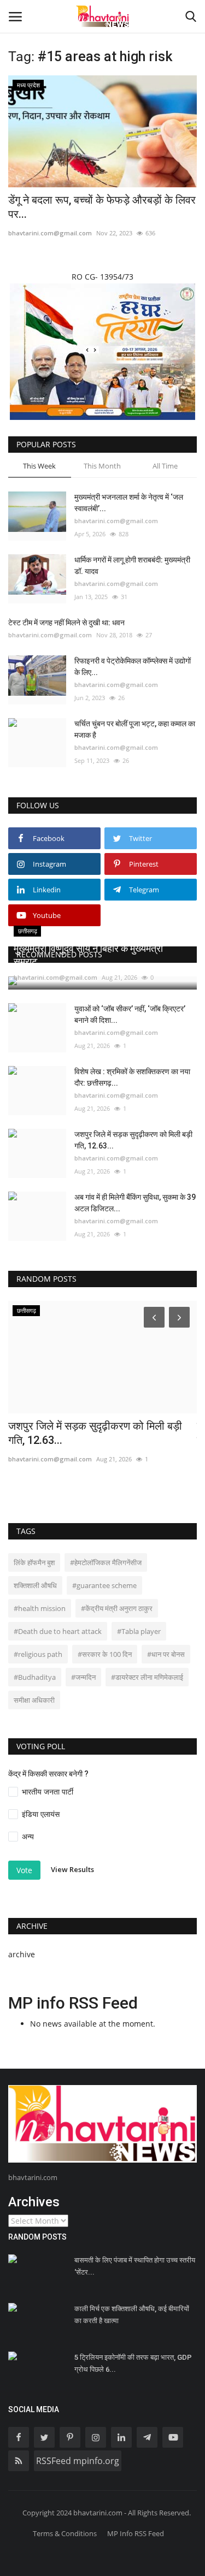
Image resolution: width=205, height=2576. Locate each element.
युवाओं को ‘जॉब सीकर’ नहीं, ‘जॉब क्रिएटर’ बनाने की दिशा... (130, 1014)
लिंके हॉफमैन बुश (34, 1562)
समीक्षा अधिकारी (34, 1700)
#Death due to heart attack (58, 1631)
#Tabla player (139, 1631)
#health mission (40, 1608)
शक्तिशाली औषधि (35, 1585)
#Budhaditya (35, 1677)
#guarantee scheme (104, 1585)
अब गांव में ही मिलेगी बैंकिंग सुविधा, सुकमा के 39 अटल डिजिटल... (135, 1203)
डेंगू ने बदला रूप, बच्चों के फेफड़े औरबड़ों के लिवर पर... (102, 207)
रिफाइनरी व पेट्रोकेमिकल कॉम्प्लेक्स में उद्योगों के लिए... (133, 667)
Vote (24, 1870)
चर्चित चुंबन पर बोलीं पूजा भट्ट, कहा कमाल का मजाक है (135, 729)
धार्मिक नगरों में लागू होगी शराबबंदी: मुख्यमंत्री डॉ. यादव (132, 565)
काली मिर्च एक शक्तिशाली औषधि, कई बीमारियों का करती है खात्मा (132, 2315)
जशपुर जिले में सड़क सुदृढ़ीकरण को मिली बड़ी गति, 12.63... (133, 1140)
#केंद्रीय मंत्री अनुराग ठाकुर (117, 1608)
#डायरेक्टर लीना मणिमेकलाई (147, 1677)
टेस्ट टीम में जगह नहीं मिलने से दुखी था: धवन (66, 623)
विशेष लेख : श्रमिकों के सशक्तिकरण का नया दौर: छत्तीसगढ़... (132, 1077)
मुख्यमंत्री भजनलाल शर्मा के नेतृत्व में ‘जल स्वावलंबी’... (129, 503)
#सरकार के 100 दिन (105, 1654)
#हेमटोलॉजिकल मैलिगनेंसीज (106, 1562)
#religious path (38, 1654)
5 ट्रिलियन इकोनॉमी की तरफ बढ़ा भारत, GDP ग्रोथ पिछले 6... (133, 2363)
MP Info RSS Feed (136, 2533)
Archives (34, 2202)
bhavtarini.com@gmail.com (50, 233)
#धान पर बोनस (166, 1654)
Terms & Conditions (65, 2533)
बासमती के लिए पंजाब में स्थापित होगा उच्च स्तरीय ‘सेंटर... (135, 2266)
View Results (72, 1870)
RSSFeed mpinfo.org (78, 2461)
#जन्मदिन (83, 1677)
